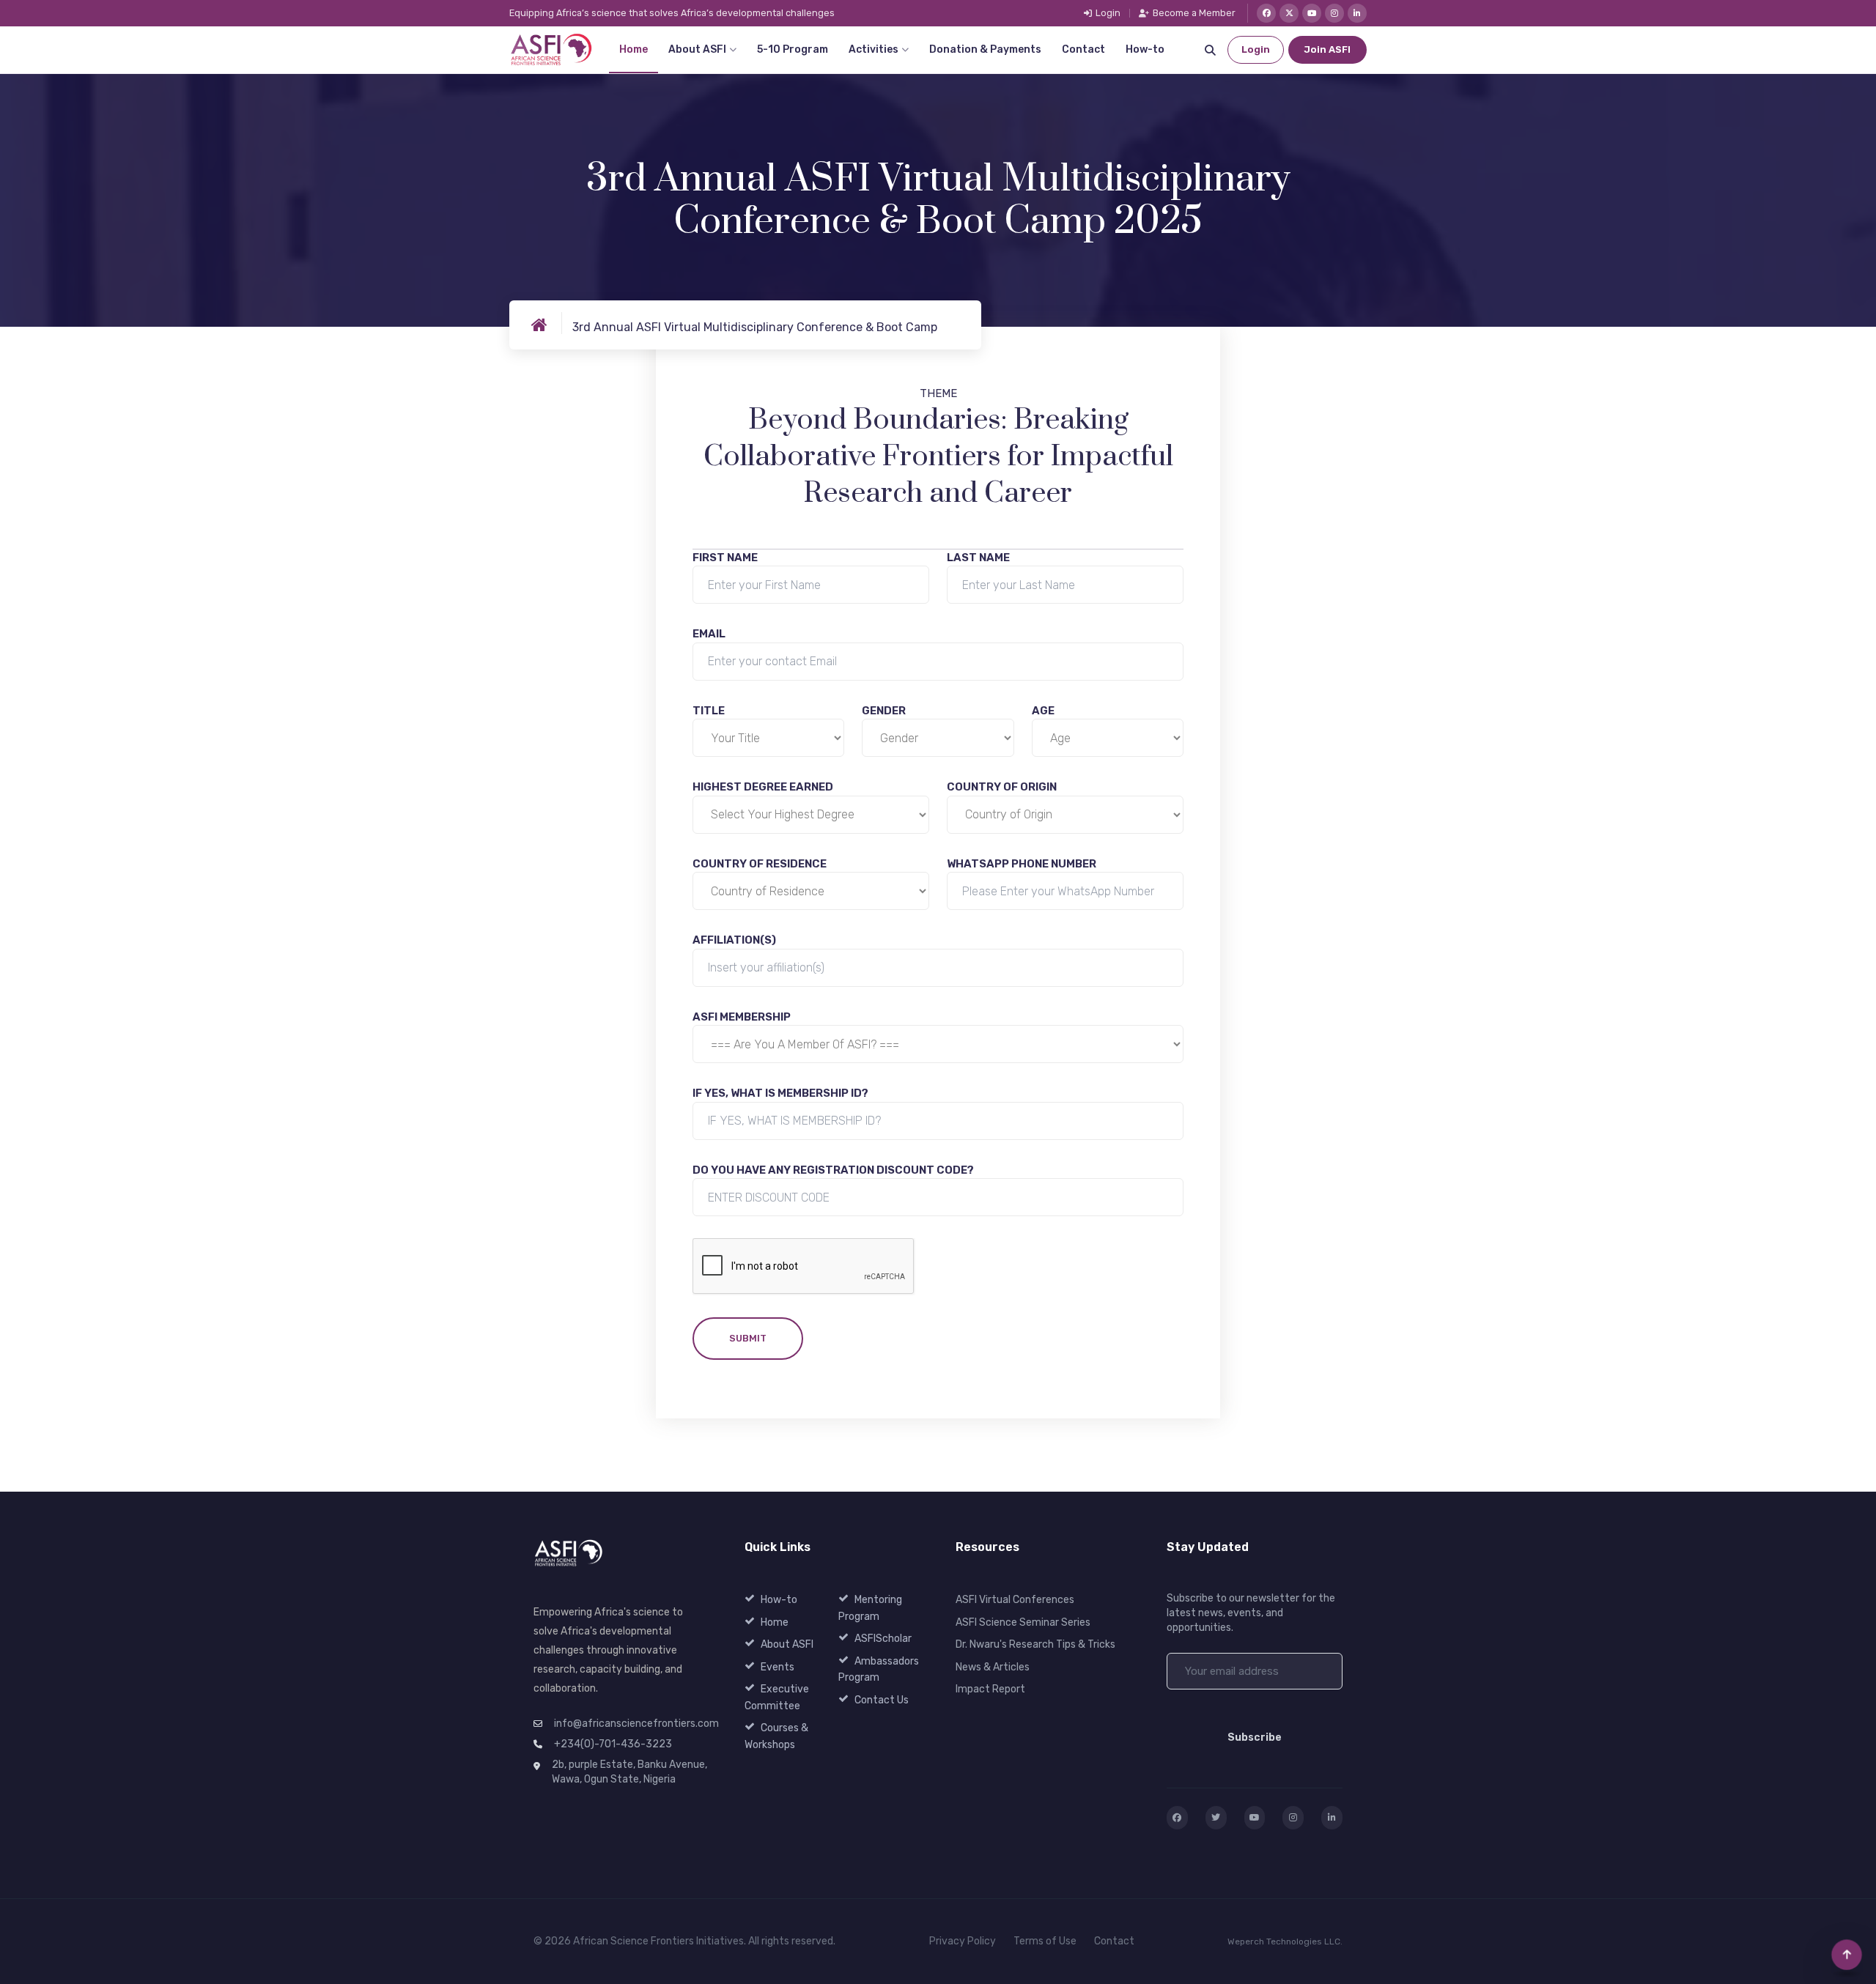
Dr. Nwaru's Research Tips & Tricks (1035, 1644)
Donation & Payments (985, 49)
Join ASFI (1327, 49)
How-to (1145, 49)
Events (778, 1667)
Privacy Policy (963, 1941)
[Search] (1210, 50)
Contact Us (882, 1700)
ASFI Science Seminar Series (1023, 1622)
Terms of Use (1045, 1941)
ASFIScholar (883, 1639)
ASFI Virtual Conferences (1015, 1600)
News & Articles (993, 1667)
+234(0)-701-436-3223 (613, 1744)
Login (1108, 14)
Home (634, 49)
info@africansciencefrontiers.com (636, 1724)
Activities (874, 49)
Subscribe (1255, 1737)
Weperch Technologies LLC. (1285, 1942)
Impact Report (990, 1689)
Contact (1083, 49)
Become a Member (1194, 14)
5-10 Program (793, 49)
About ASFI (697, 49)
